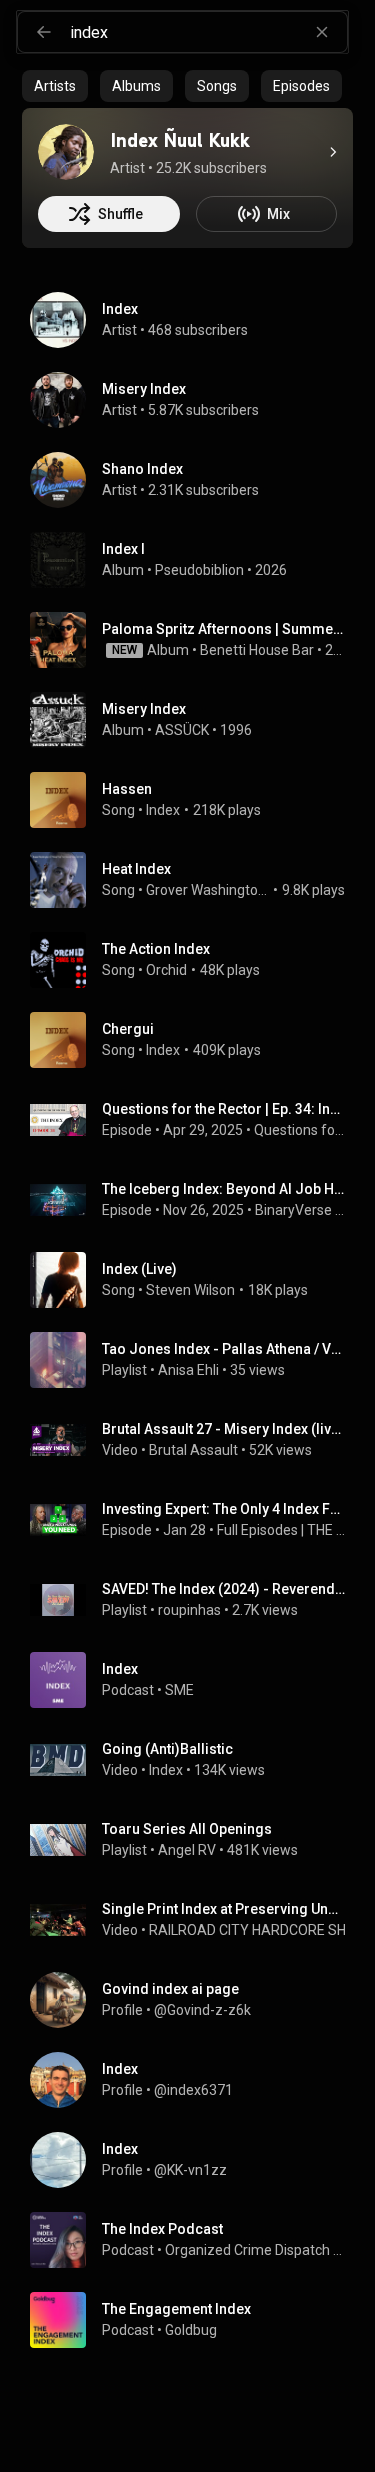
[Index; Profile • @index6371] (195, 2080)
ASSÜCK (182, 730)
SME (179, 1690)
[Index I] (195, 560)
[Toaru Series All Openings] (195, 1840)
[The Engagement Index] (195, 2320)
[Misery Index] (195, 400)
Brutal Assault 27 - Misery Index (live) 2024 (224, 1429)
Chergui (128, 1029)
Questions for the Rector (300, 1130)
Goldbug (191, 2330)
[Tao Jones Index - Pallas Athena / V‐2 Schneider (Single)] (195, 1360)
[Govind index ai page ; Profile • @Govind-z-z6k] (195, 2000)
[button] (58, 560)
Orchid (166, 970)
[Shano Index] (195, 480)
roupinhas (189, 1610)
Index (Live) (139, 1269)
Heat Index (136, 869)
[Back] (44, 32)
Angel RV (187, 1850)
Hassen (127, 789)
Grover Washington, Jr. (208, 890)
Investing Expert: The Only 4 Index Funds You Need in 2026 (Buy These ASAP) (224, 1509)
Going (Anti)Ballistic (167, 1749)
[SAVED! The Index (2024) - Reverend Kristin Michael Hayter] (195, 1600)
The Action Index (156, 949)
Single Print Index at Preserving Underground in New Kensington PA (224, 1909)
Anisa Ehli (188, 1370)
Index (163, 810)
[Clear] (322, 32)
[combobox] (208, 32)
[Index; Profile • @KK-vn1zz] (195, 2160)
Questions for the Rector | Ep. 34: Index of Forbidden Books (224, 1109)
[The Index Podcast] (195, 2240)
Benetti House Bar (257, 650)
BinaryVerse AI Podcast (300, 1210)
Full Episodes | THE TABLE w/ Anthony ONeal (281, 1530)
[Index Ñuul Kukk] (66, 152)
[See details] (333, 152)
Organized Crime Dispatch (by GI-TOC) (255, 2250)
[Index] (195, 320)
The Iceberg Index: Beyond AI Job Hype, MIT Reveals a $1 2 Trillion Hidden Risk (224, 1189)
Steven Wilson (190, 1290)
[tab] (55, 86)
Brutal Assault (193, 1450)
